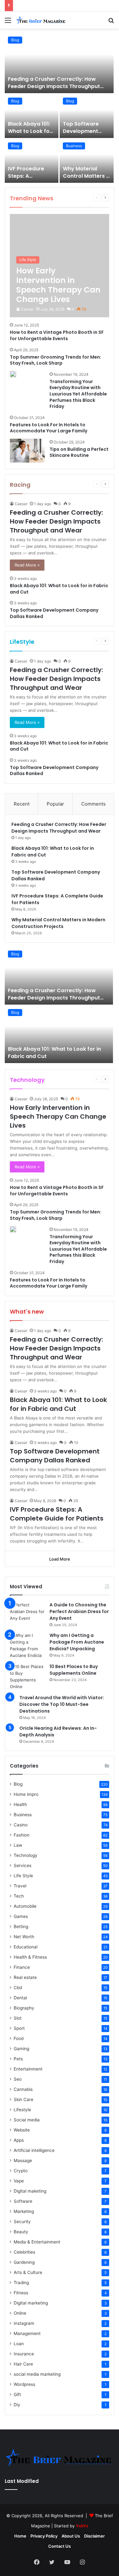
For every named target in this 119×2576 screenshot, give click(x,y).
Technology (26, 1855)
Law (18, 1845)
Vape (19, 2181)
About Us (71, 2536)
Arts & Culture (28, 2272)
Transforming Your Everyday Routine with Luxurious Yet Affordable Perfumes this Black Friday (78, 394)
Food (19, 2038)
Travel (20, 1886)
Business (74, 146)
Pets (18, 2059)
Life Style (79, 1079)
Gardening (24, 2262)
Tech (19, 1896)
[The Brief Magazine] (41, 20)
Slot (18, 2018)
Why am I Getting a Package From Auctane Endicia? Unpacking (77, 1642)
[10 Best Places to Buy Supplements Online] (27, 1677)
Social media (27, 2120)
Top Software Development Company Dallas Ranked (85, 134)
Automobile (25, 1906)
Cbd (18, 1988)
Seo (18, 2079)
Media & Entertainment (37, 2242)
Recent (22, 804)
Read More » (27, 565)
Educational (26, 1947)
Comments (93, 804)
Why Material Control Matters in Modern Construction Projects (58, 923)
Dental (20, 1998)
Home (20, 2536)
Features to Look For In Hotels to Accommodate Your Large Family (49, 428)
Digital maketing (30, 2191)
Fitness (21, 2293)
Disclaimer (94, 2536)
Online (20, 2313)
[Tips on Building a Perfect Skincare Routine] (27, 451)
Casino (21, 1825)
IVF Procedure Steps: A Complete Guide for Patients (29, 179)
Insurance (24, 2354)
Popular (55, 804)
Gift (17, 2394)
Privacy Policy (44, 2536)
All (69, 198)
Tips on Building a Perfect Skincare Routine (79, 452)
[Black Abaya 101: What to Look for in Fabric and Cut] (32, 116)
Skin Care (23, 2099)
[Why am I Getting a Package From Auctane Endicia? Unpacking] (27, 1645)
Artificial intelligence (34, 2150)
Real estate (25, 1977)
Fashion (22, 1835)
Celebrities (24, 2252)
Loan (19, 2344)
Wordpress (24, 2384)
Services (23, 1865)
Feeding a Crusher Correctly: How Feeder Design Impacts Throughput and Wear (54, 86)
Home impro (26, 1794)
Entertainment (28, 2069)
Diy (17, 2405)
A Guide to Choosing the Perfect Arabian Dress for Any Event (79, 1611)
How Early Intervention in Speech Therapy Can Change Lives (58, 1116)
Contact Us (60, 2546)
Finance (22, 1967)
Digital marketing (31, 2303)
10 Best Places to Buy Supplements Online (74, 1670)
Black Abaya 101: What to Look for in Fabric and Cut (30, 131)
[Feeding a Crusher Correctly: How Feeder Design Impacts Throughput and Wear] (59, 63)
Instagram (24, 2323)
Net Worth (24, 1937)
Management (27, 2333)
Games (21, 1916)
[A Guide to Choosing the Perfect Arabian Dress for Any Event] (27, 1614)
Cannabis (23, 2089)
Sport (19, 2028)
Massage (23, 2160)
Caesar (27, 309)
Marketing (24, 2211)
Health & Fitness (30, 1957)
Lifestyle (22, 2110)
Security (22, 2222)
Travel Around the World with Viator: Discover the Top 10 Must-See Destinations (62, 1704)
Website (22, 2130)
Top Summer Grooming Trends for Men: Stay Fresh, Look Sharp (56, 360)
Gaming (21, 2049)
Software (23, 2201)
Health (20, 1804)
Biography (24, 2008)
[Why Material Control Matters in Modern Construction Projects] (87, 161)
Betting (21, 1927)
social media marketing (37, 2374)
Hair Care (23, 2364)
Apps (19, 2140)
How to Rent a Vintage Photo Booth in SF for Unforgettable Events (57, 335)
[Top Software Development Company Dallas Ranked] (87, 116)
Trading (21, 2283)
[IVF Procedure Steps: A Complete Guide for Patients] (32, 161)
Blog (15, 40)
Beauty (21, 2232)
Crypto (21, 2171)
